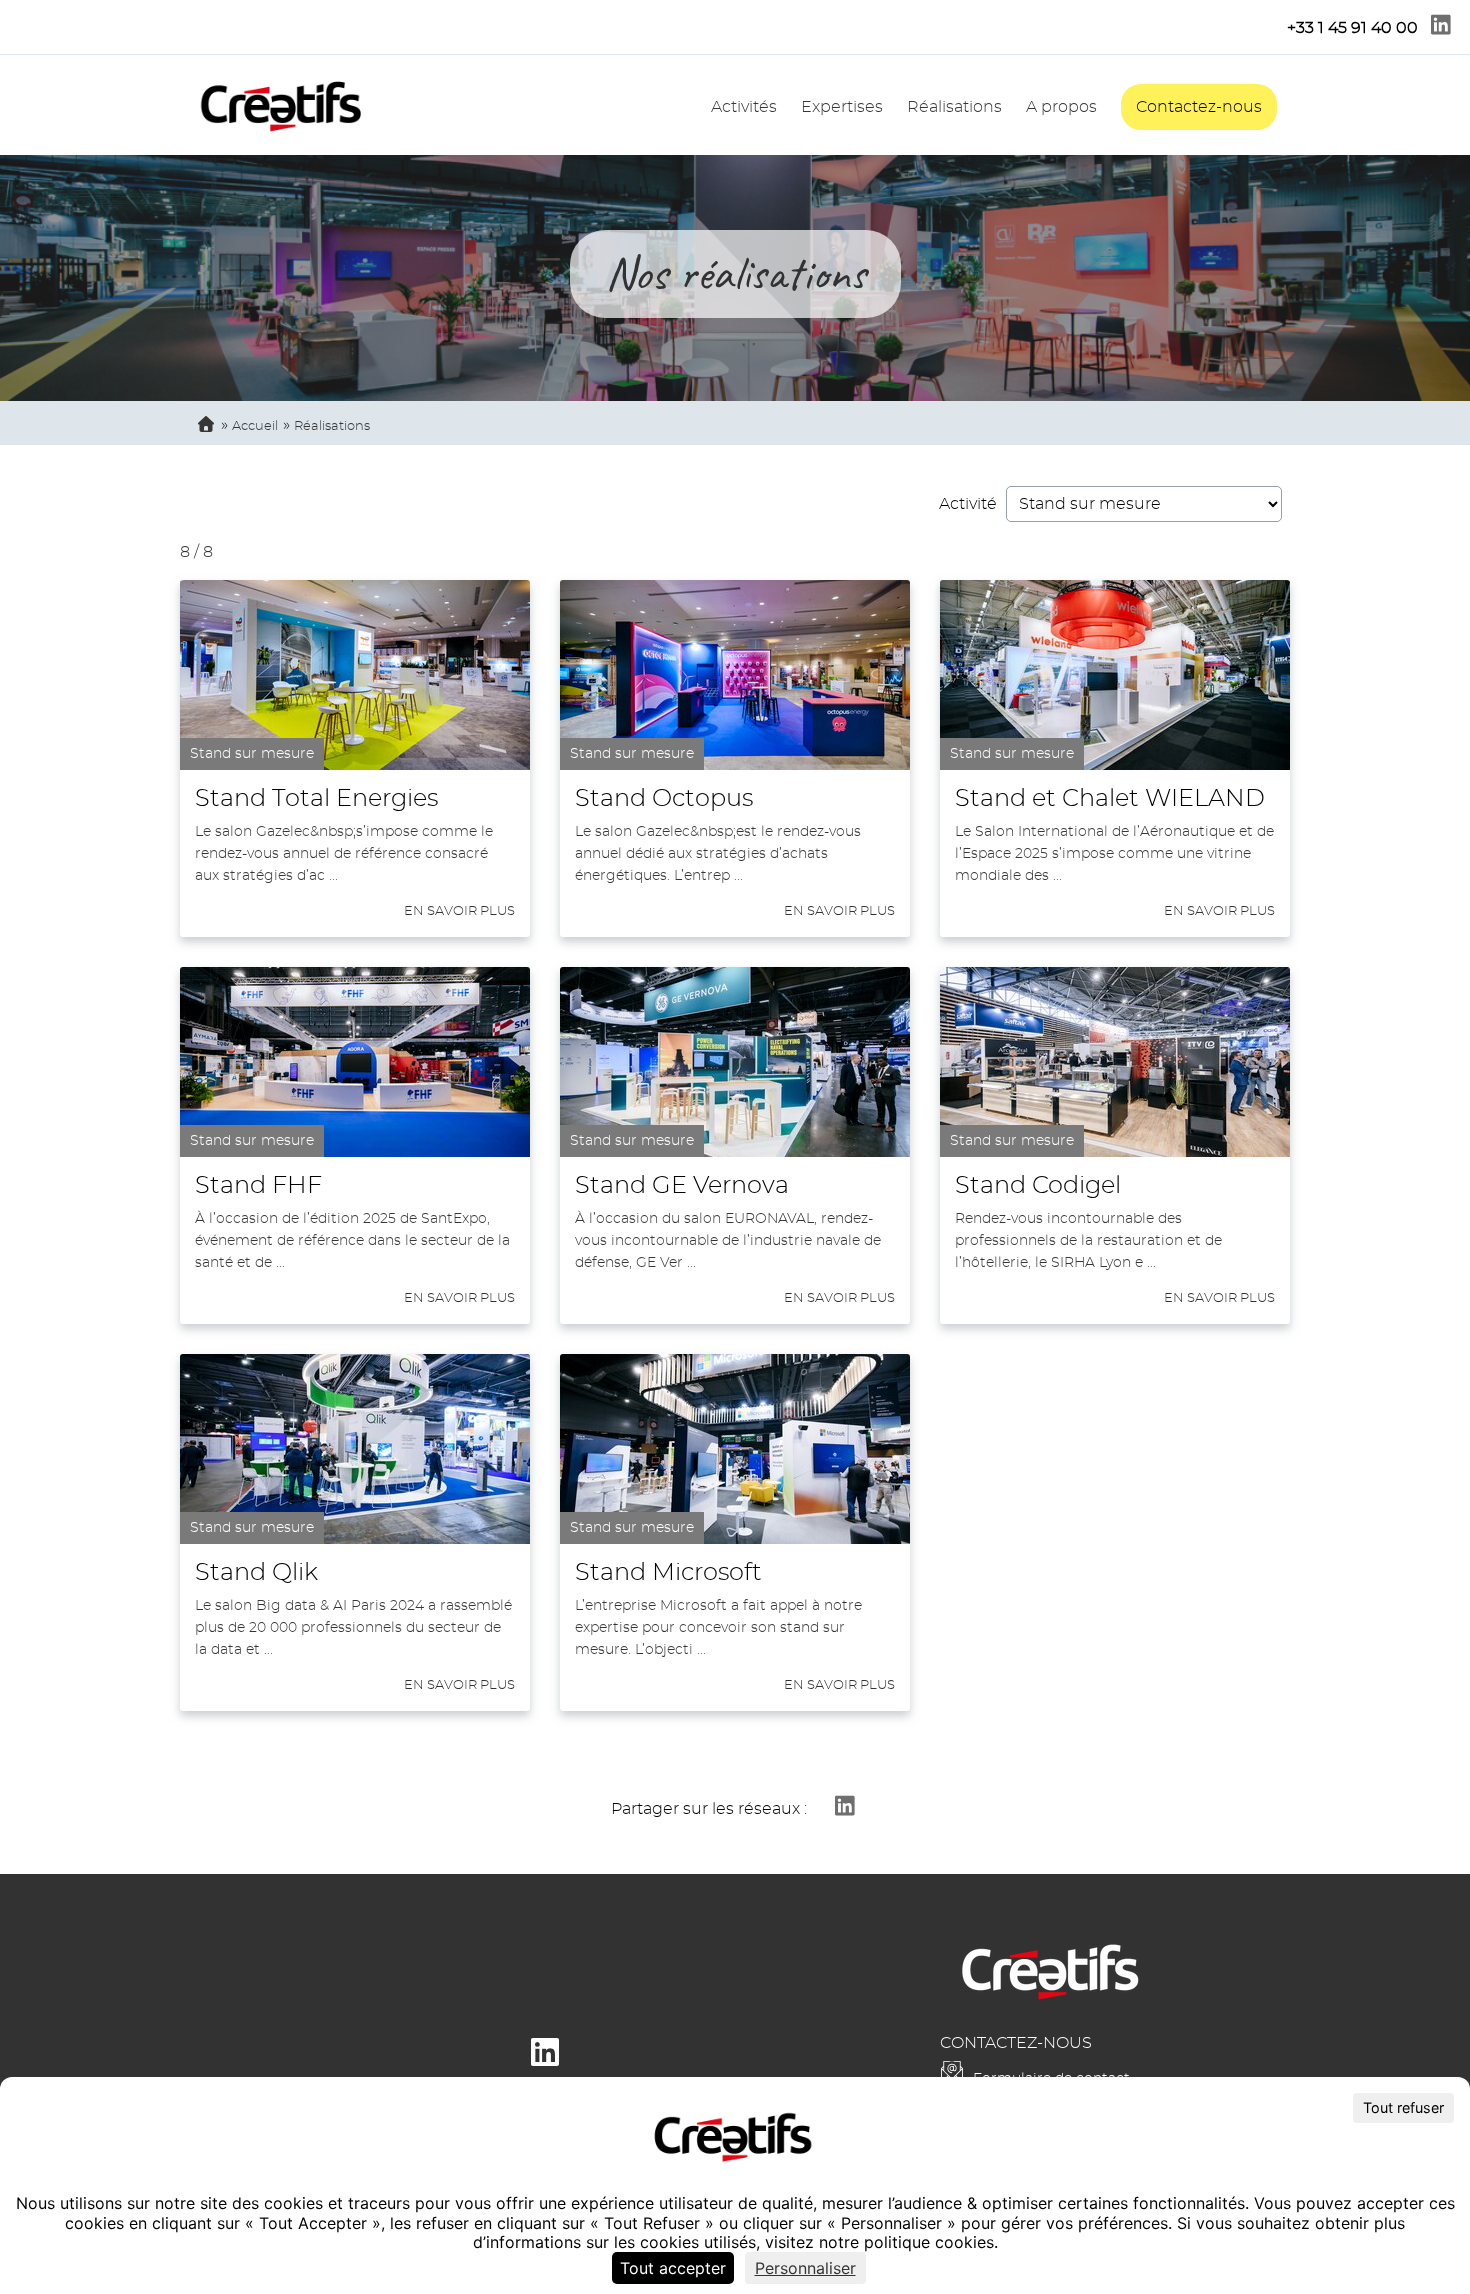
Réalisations (954, 107)
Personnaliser (805, 2268)
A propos (1061, 107)
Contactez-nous (1199, 107)
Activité (968, 504)
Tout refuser (1403, 2107)
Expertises (842, 107)
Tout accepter (673, 2268)
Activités (744, 107)
